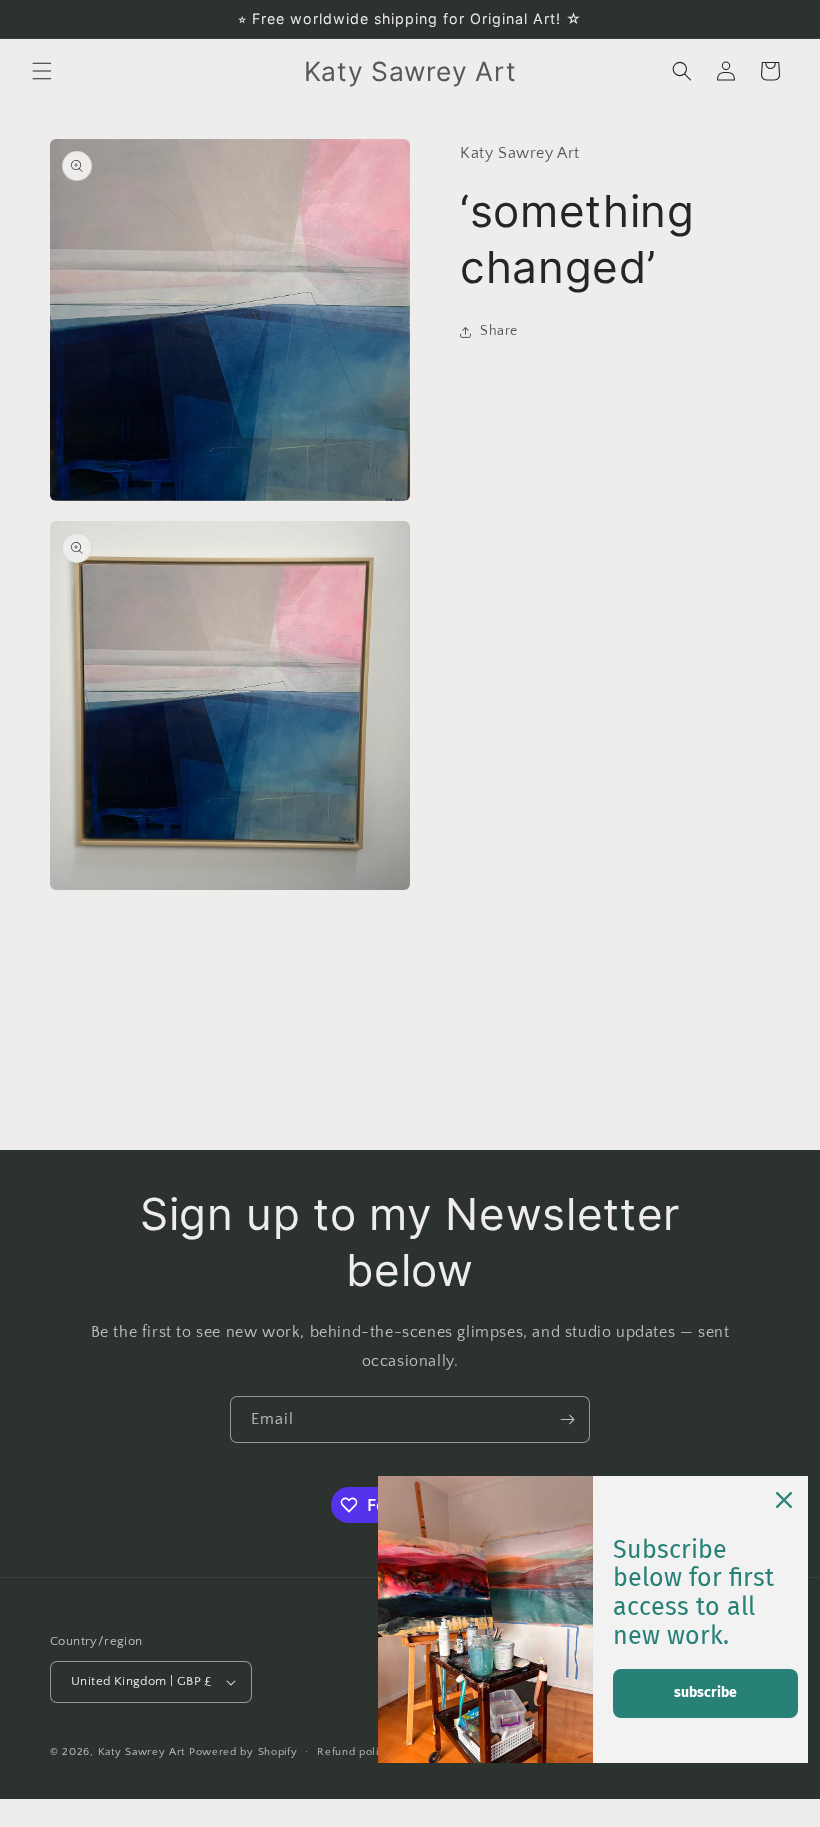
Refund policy (354, 1752)
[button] (42, 71)
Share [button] (499, 331)
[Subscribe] (567, 1419)
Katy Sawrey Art (142, 1752)
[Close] (784, 1500)
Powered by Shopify (243, 1752)
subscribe (705, 1692)
